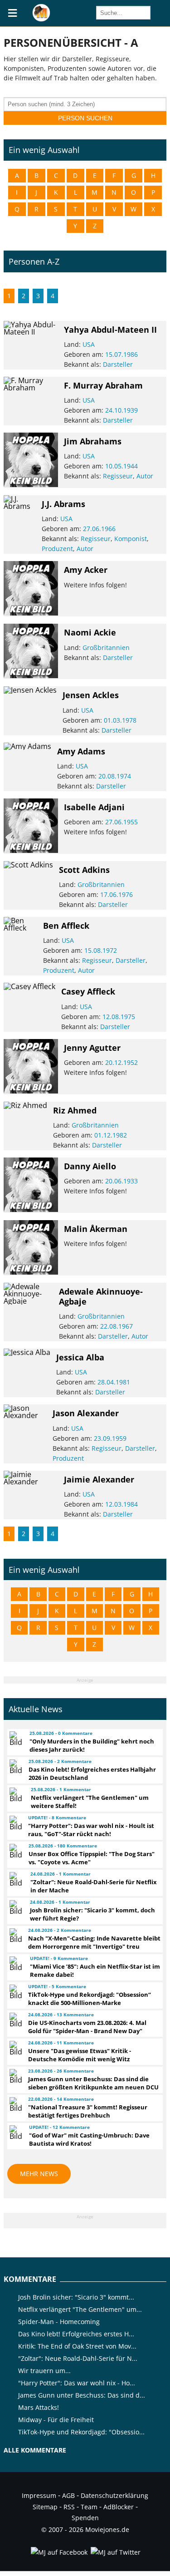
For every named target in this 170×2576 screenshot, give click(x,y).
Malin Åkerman (96, 1229)
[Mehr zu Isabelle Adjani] (31, 850)
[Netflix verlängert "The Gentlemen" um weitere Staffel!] (16, 1795)
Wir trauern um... (44, 2371)
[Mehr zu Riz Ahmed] (25, 1105)
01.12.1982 (111, 1135)
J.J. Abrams (63, 504)
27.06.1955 (121, 822)
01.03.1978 (120, 720)
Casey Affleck (88, 991)
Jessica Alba (80, 1357)
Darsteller (118, 364)
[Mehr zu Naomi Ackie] (31, 675)
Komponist (131, 539)
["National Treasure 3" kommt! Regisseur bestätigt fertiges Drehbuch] (15, 2104)
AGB (68, 2495)
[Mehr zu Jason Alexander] (25, 1415)
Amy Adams (81, 751)
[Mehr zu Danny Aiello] (31, 1209)
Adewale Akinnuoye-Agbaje (101, 1296)
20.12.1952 (121, 1062)
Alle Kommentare (35, 2450)
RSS (69, 2507)
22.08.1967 (117, 1326)
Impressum (39, 2495)
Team (89, 2507)
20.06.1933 (121, 1181)
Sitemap (45, 2507)
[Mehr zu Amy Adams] (27, 746)
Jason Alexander (86, 1413)
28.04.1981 (114, 1382)
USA (89, 344)
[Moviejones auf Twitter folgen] (115, 2552)
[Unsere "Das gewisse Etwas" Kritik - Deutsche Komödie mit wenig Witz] (15, 2048)
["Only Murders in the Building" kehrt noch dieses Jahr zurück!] (15, 1739)
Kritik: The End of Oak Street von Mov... (77, 2346)
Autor (145, 476)
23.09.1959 (110, 1438)
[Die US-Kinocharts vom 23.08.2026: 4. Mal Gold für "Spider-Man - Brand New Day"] (15, 2020)
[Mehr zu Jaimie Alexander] (31, 1482)
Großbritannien (106, 648)
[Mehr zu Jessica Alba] (27, 1352)
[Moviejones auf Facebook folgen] (58, 2552)
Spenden (85, 2518)
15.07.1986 (121, 354)
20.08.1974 (115, 776)
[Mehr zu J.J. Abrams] (19, 506)
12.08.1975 (119, 1017)
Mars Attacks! (39, 2407)
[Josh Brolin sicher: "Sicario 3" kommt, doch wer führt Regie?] (15, 1907)
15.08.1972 (101, 950)
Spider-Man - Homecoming (59, 2322)
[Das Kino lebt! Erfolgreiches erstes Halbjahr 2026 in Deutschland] (15, 1767)
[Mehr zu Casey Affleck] (29, 986)
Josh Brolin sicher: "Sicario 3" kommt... (76, 2297)
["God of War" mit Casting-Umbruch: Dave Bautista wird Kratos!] (15, 2133)
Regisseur (118, 476)
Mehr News (39, 2174)
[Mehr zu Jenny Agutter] (31, 1091)
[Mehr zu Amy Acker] (31, 613)
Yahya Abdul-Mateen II (110, 330)
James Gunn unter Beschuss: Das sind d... (82, 2395)
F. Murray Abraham (103, 385)
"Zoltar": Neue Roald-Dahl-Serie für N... (78, 2358)
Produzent (57, 549)
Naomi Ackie (90, 632)
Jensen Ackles (91, 695)
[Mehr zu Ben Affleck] (20, 928)
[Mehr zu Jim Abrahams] (31, 484)
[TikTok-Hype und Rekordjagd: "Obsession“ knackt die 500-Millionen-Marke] (15, 1992)
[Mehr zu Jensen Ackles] (30, 690)
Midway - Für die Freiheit (56, 2420)
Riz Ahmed (75, 1110)
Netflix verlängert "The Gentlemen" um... (80, 2309)
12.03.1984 (121, 1504)
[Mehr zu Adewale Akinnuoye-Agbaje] (28, 1301)
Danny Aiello (90, 1166)
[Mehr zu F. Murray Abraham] (31, 388)
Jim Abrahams (93, 441)
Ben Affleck (66, 926)
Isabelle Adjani (94, 807)
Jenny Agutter (92, 1048)
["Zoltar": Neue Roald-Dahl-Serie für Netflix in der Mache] (16, 1879)
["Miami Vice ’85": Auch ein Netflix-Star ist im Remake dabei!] (15, 1964)
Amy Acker (86, 570)
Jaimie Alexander (99, 1479)
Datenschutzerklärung (114, 2495)
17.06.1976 (117, 894)
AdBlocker (119, 2507)
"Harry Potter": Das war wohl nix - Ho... (77, 2383)
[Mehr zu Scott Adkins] (28, 865)
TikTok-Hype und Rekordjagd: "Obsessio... (81, 2432)
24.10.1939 (121, 410)
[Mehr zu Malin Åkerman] (31, 1272)
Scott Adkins (84, 870)
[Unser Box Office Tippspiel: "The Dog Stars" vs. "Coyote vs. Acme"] (15, 1851)
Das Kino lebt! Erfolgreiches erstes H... (76, 2334)
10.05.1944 (121, 466)
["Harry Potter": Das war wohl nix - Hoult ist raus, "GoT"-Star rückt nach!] (15, 1823)
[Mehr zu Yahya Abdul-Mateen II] (31, 332)
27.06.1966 (99, 529)
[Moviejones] (41, 19)
